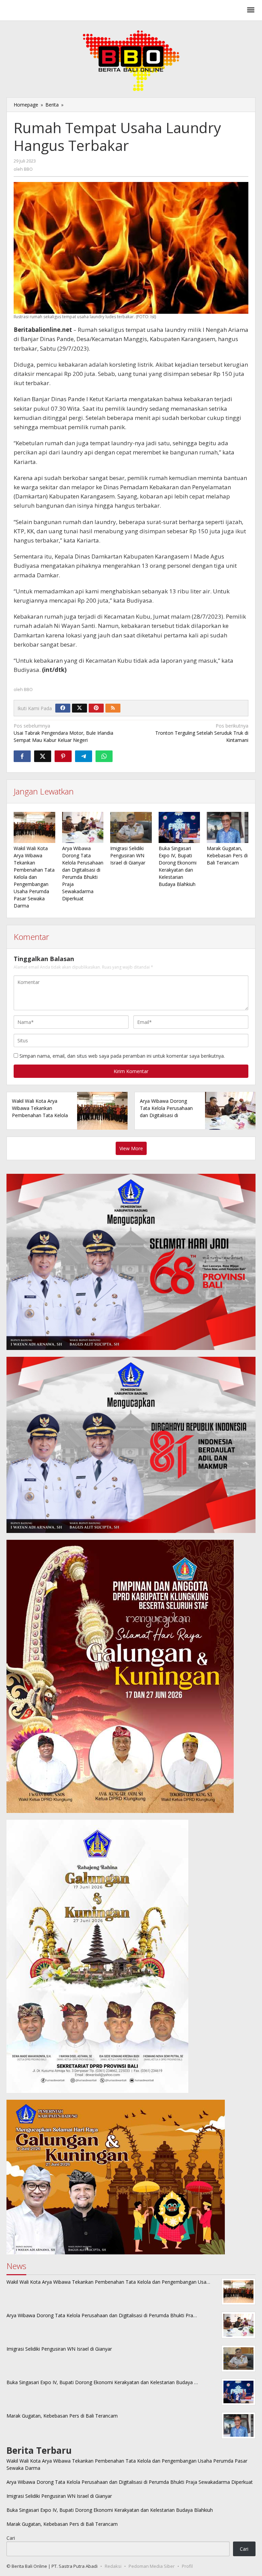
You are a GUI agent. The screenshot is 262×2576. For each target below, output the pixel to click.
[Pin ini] (63, 756)
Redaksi (113, 2566)
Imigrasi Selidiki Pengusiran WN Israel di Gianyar (128, 855)
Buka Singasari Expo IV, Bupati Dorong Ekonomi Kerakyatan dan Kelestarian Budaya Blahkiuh (110, 2510)
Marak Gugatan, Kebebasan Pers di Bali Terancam (227, 855)
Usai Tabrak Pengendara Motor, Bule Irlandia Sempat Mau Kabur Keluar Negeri (63, 733)
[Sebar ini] (22, 756)
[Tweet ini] (43, 756)
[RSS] (113, 708)
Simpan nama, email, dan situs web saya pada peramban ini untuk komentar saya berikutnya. (122, 1056)
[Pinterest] (96, 708)
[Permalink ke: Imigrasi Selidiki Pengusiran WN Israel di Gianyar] (131, 827)
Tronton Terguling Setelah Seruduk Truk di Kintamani (202, 733)
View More (131, 1148)
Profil (187, 2566)
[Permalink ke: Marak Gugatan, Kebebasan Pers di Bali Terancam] (228, 827)
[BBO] (46, 12)
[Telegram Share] (84, 756)
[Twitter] (79, 708)
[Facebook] (63, 708)
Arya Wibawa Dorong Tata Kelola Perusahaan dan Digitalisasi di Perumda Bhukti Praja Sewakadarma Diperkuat (167, 1115)
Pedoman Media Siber (152, 2566)
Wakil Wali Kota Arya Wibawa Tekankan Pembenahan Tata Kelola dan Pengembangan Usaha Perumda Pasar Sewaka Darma (34, 877)
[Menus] (251, 10)
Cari (11, 2538)
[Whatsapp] (104, 756)
